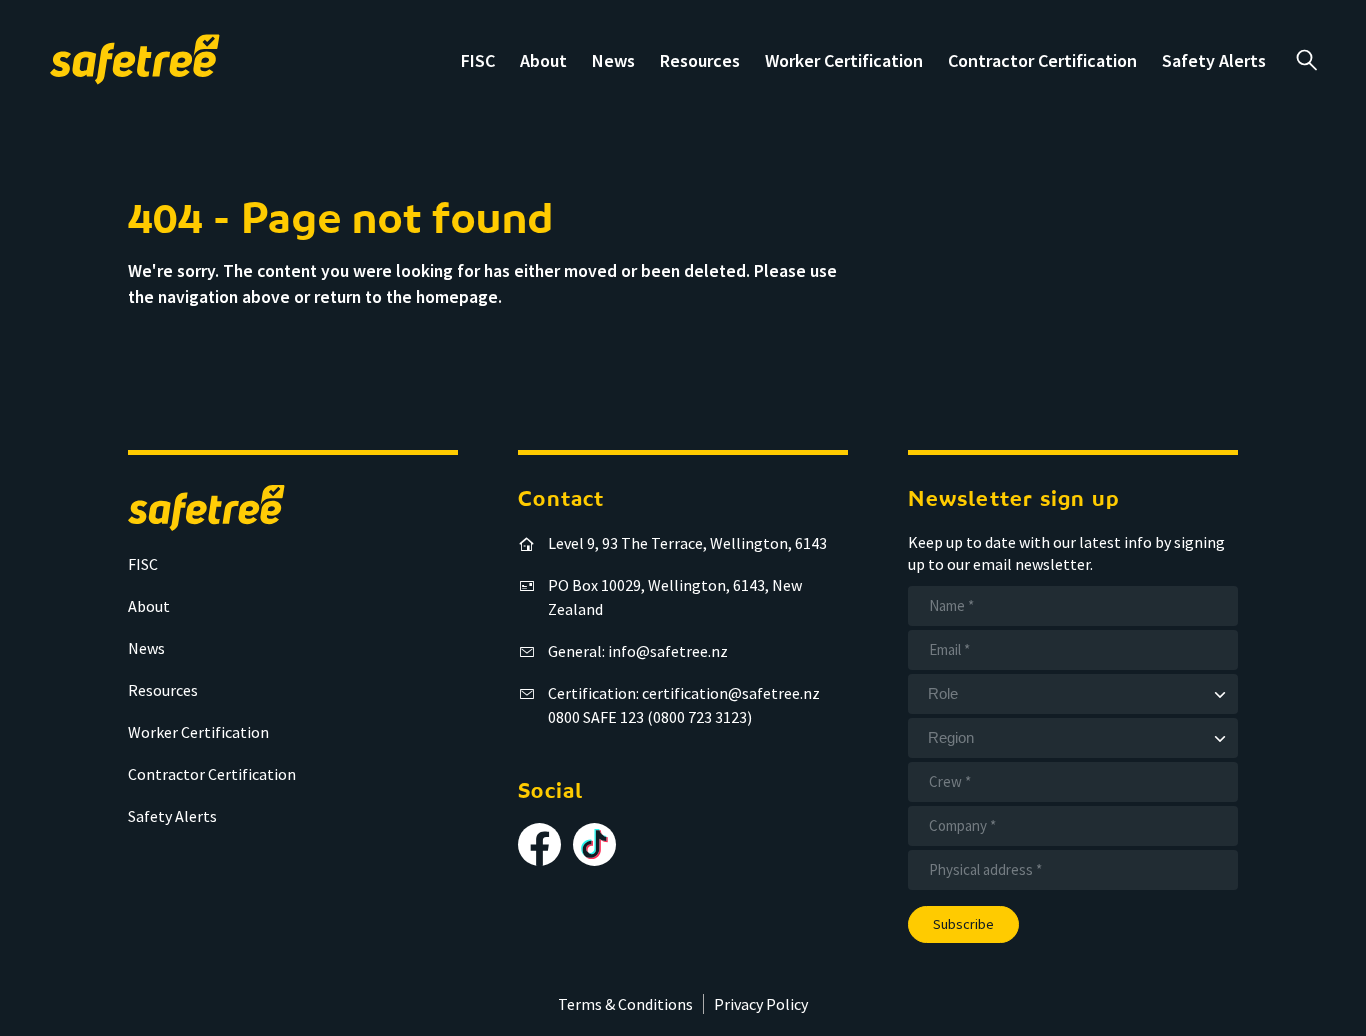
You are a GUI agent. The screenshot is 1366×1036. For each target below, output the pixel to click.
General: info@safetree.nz (638, 651)
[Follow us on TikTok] (594, 844)
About (543, 60)
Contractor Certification (1042, 60)
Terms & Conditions (625, 1004)
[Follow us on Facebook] (539, 844)
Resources (700, 60)
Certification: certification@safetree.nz (684, 693)
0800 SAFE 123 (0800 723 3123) (650, 717)
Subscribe (963, 924)
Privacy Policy (761, 1004)
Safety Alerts (1214, 60)
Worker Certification (844, 60)
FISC (478, 60)
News (613, 60)
